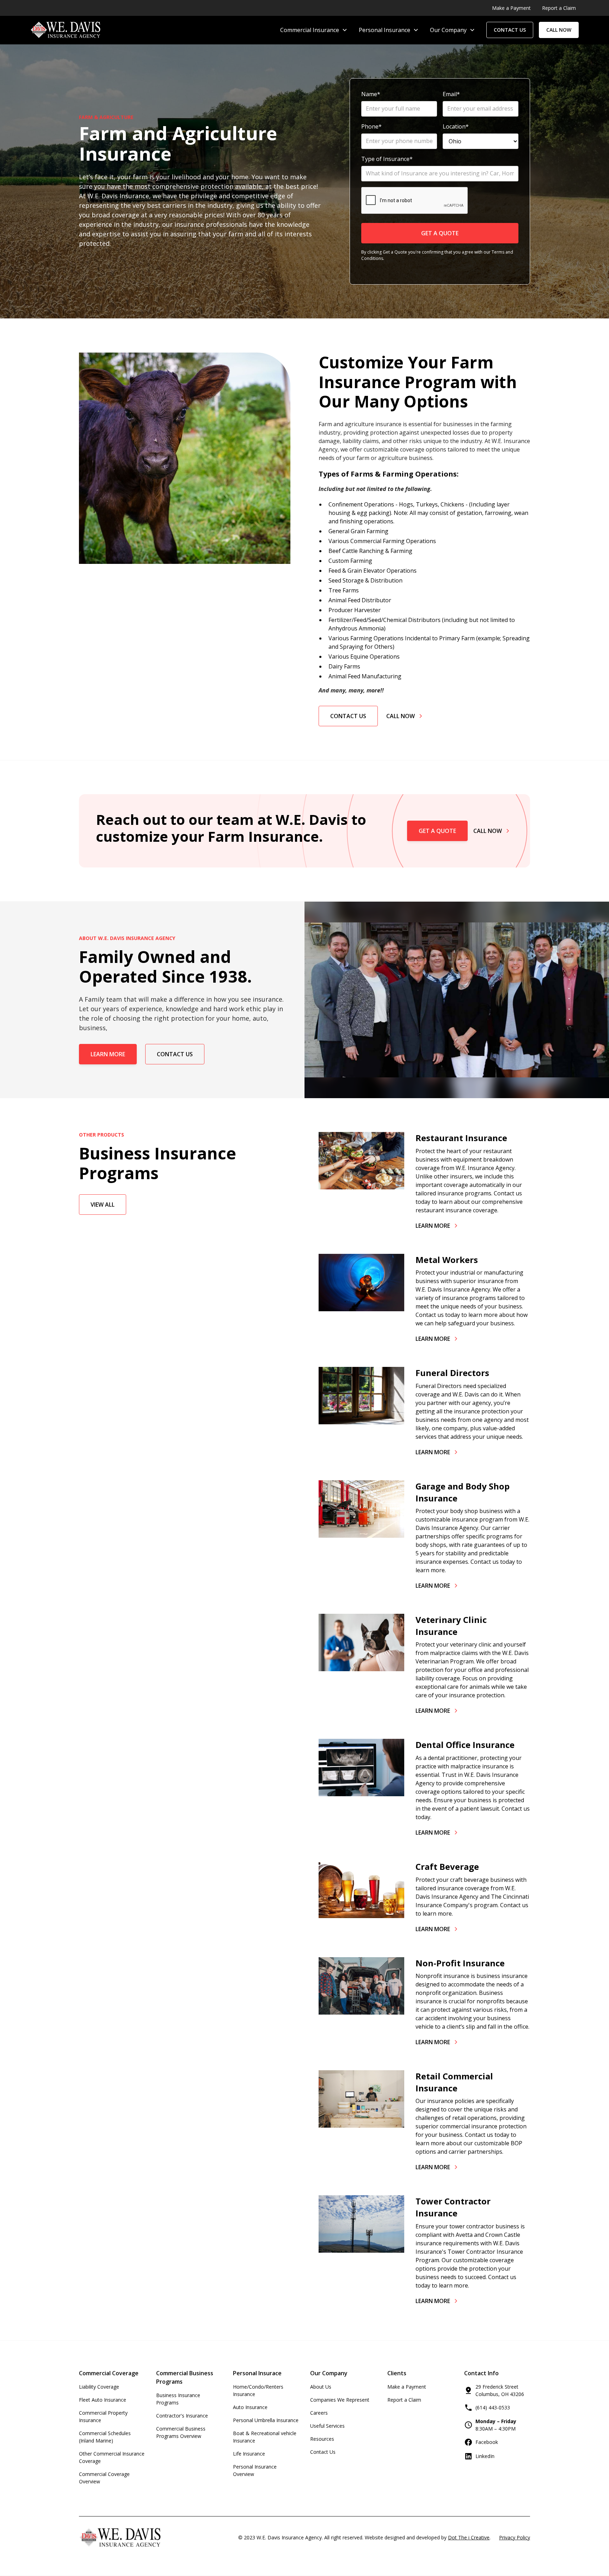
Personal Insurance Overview (255, 2470)
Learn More (108, 1054)
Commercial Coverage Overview (104, 2478)
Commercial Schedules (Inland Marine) (105, 2437)
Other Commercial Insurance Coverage (112, 2457)
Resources (322, 2439)
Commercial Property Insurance (103, 2416)
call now (559, 30)
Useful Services (327, 2426)
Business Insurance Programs (178, 2399)
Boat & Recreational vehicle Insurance (265, 2437)
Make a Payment (407, 2387)
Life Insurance (249, 2454)
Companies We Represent (340, 2400)
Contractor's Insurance (182, 2416)
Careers (319, 2413)
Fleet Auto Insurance (103, 2400)
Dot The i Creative (469, 2537)
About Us (321, 2387)
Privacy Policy (515, 2537)
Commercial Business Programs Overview (181, 2432)
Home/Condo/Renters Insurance (258, 2390)
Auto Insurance (250, 2407)
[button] (314, 30)
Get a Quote (437, 831)
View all (103, 1204)
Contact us (510, 30)
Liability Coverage (99, 2387)
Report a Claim (404, 2400)
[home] (65, 30)
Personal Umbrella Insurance (266, 2420)
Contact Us (348, 716)
